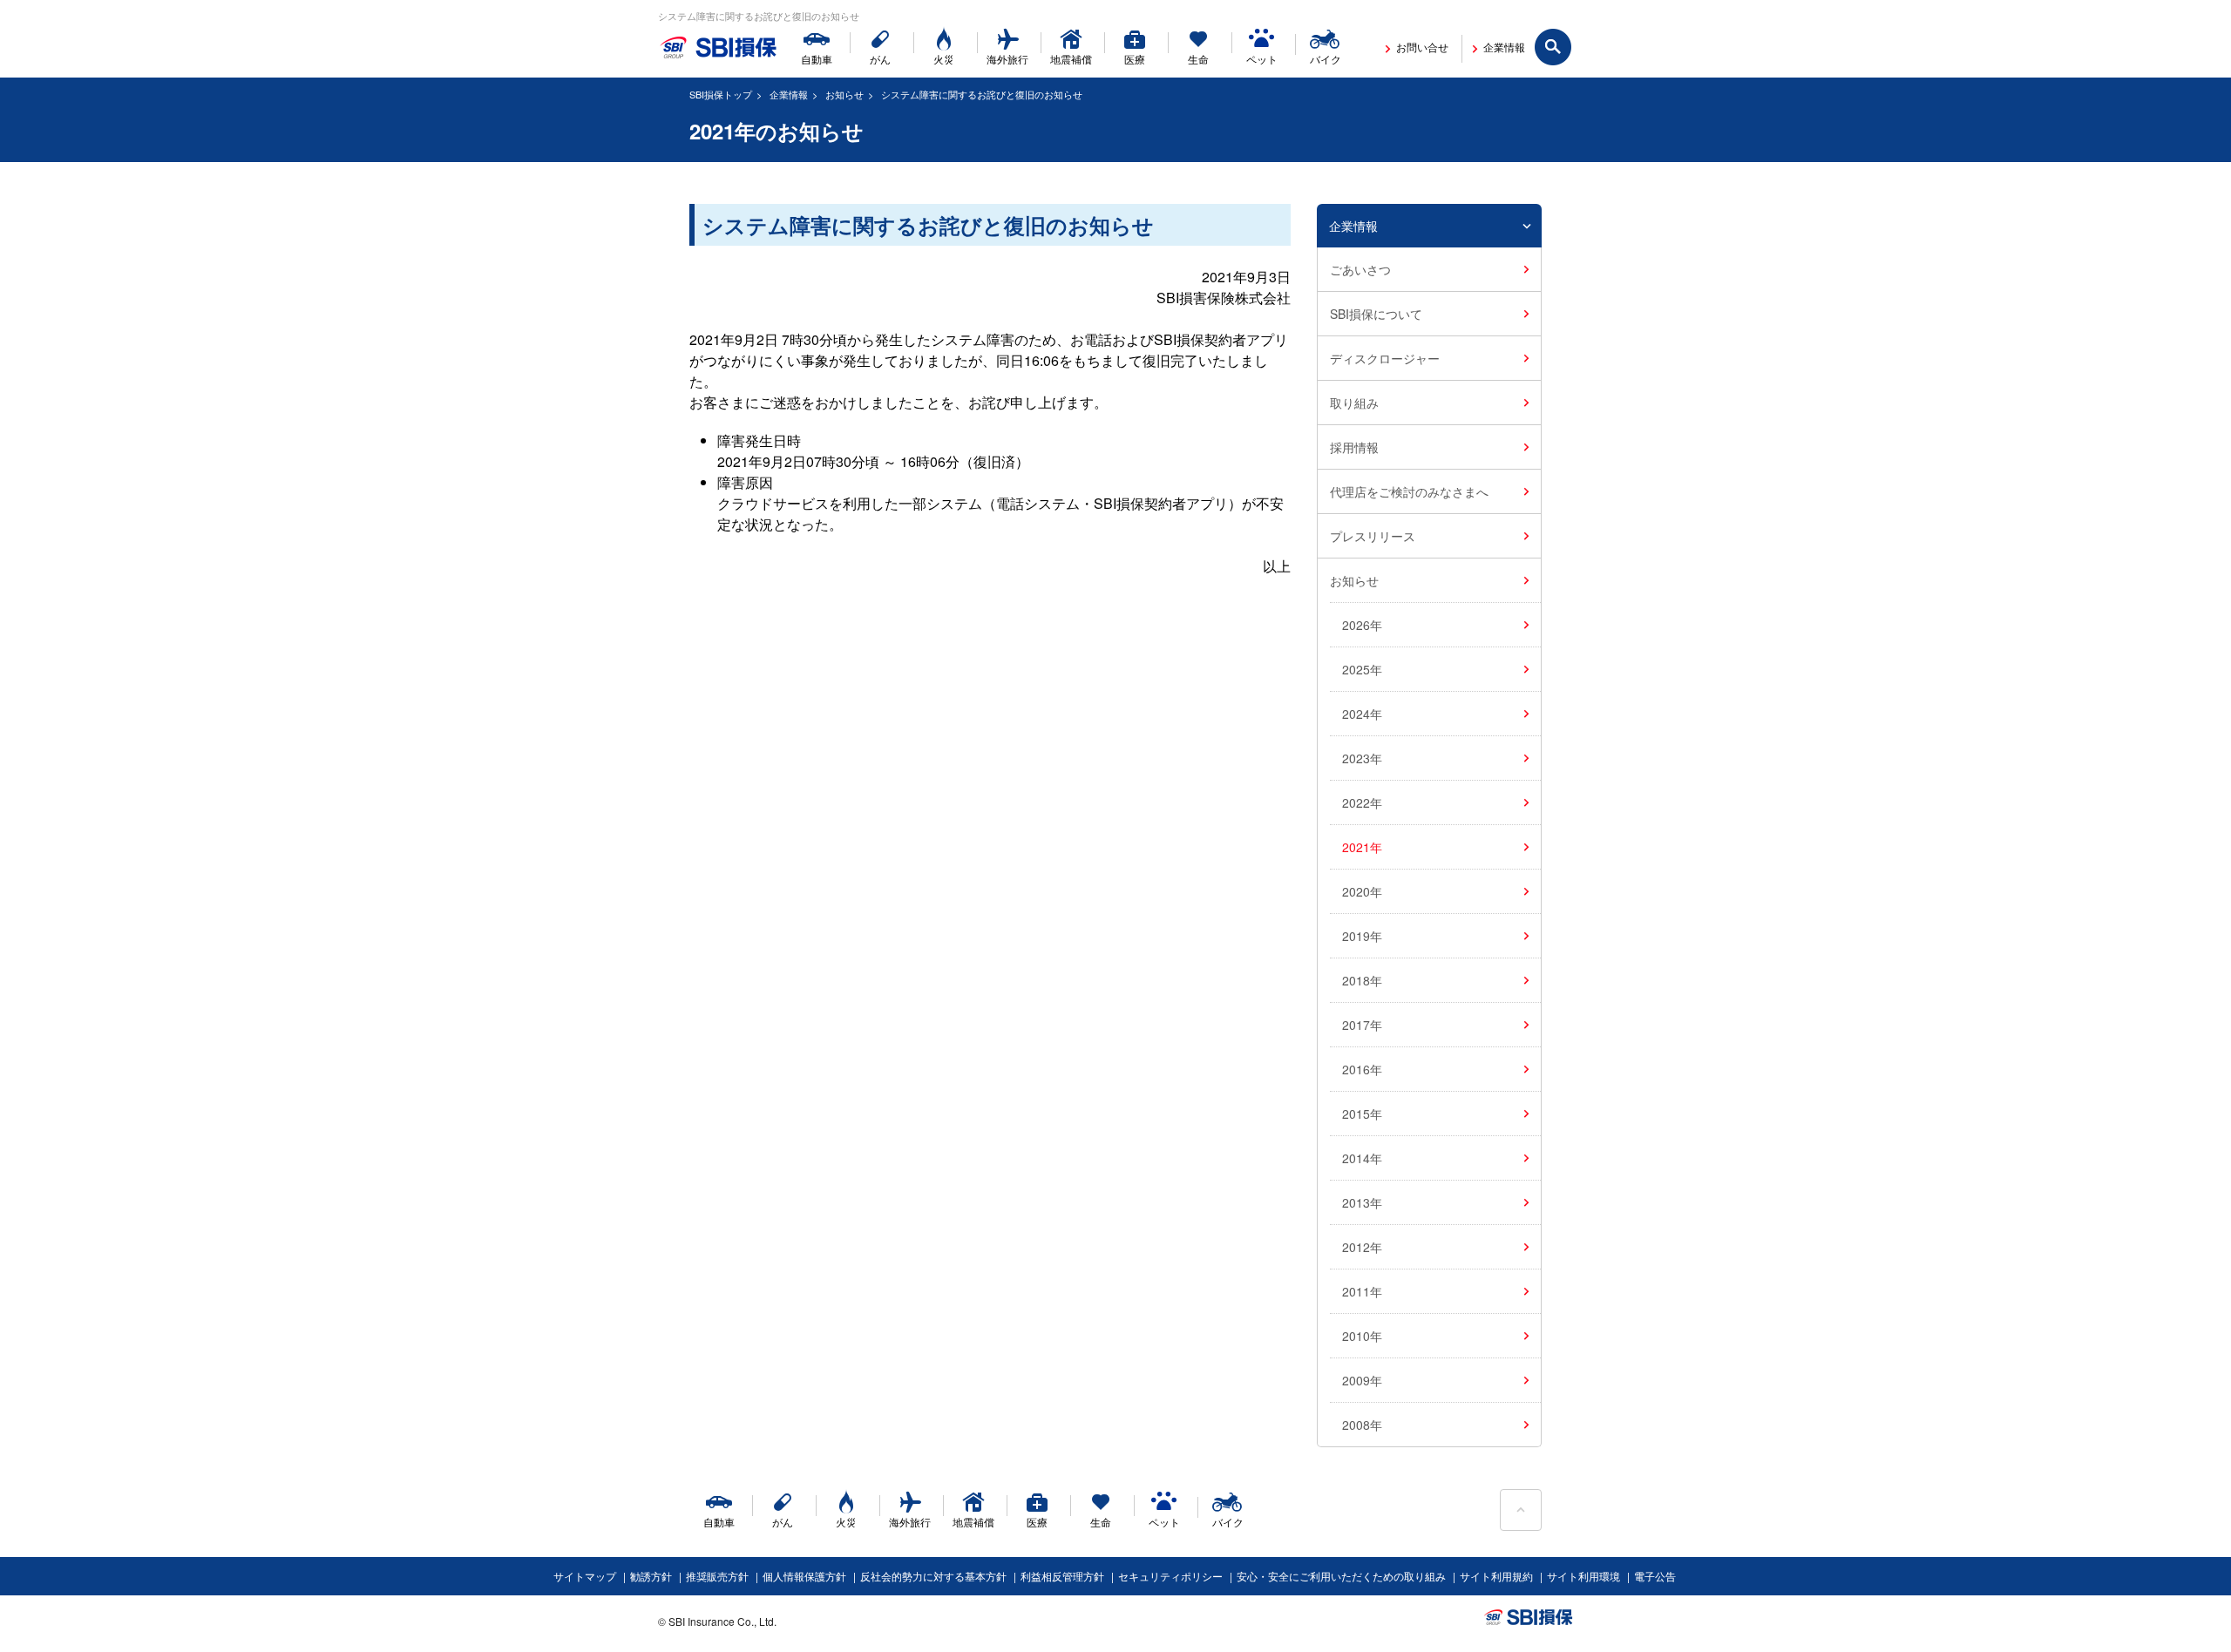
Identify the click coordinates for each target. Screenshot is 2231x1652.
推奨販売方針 (717, 1576)
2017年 (1362, 1025)
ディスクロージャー (1385, 358)
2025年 (1362, 669)
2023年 (1362, 758)
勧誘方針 (651, 1576)
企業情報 (789, 94)
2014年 (1362, 1158)
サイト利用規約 (1496, 1576)
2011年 (1362, 1291)
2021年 (1362, 847)
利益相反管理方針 (1062, 1576)
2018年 (1362, 980)
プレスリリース (1373, 536)
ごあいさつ (1360, 269)
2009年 (1362, 1380)
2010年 (1362, 1336)
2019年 (1362, 936)
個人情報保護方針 (804, 1576)
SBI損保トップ (721, 94)
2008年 (1362, 1425)
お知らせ (844, 94)
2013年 (1362, 1202)
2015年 (1362, 1114)
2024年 (1362, 714)
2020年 (1362, 891)
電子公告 (1655, 1576)
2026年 (1362, 625)
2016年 (1362, 1069)
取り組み (1354, 403)
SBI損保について (1376, 314)
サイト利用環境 (1583, 1576)
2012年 (1362, 1247)
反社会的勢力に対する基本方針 (933, 1576)
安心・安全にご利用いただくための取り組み (1341, 1576)
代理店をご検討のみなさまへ (1409, 491)
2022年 (1362, 802)
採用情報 (1354, 447)
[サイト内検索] (1554, 48)
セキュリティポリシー (1170, 1576)
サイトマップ (585, 1576)
